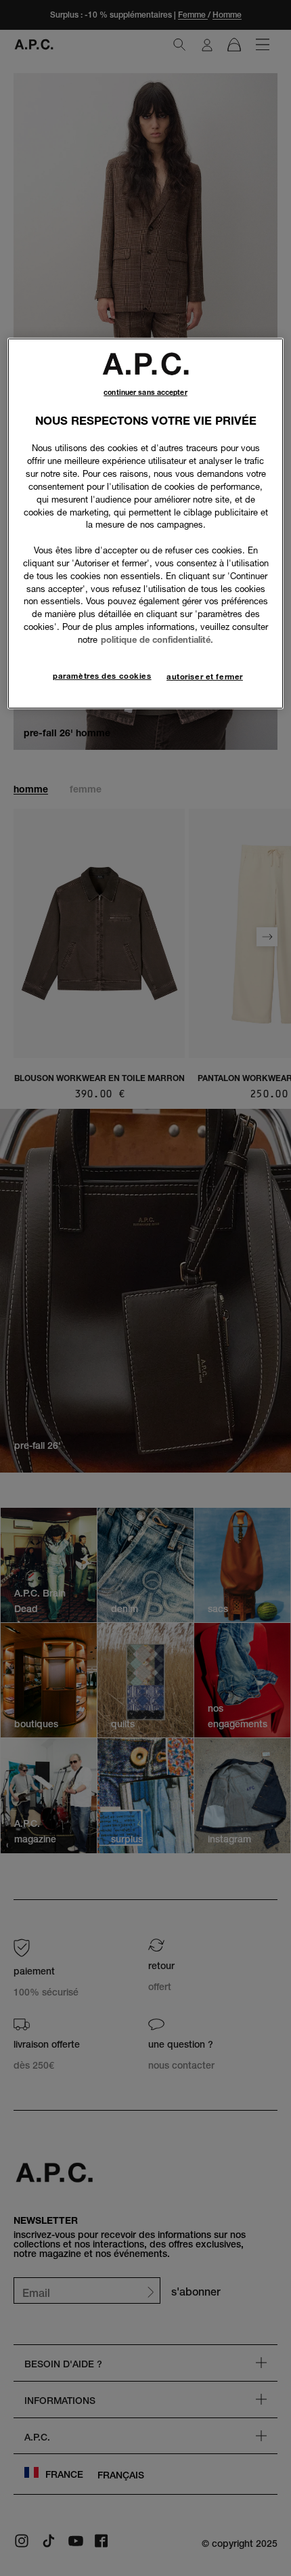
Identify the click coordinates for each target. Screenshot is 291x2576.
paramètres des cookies (102, 676)
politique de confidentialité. (157, 639)
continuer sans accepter (145, 393)
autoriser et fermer (205, 677)
